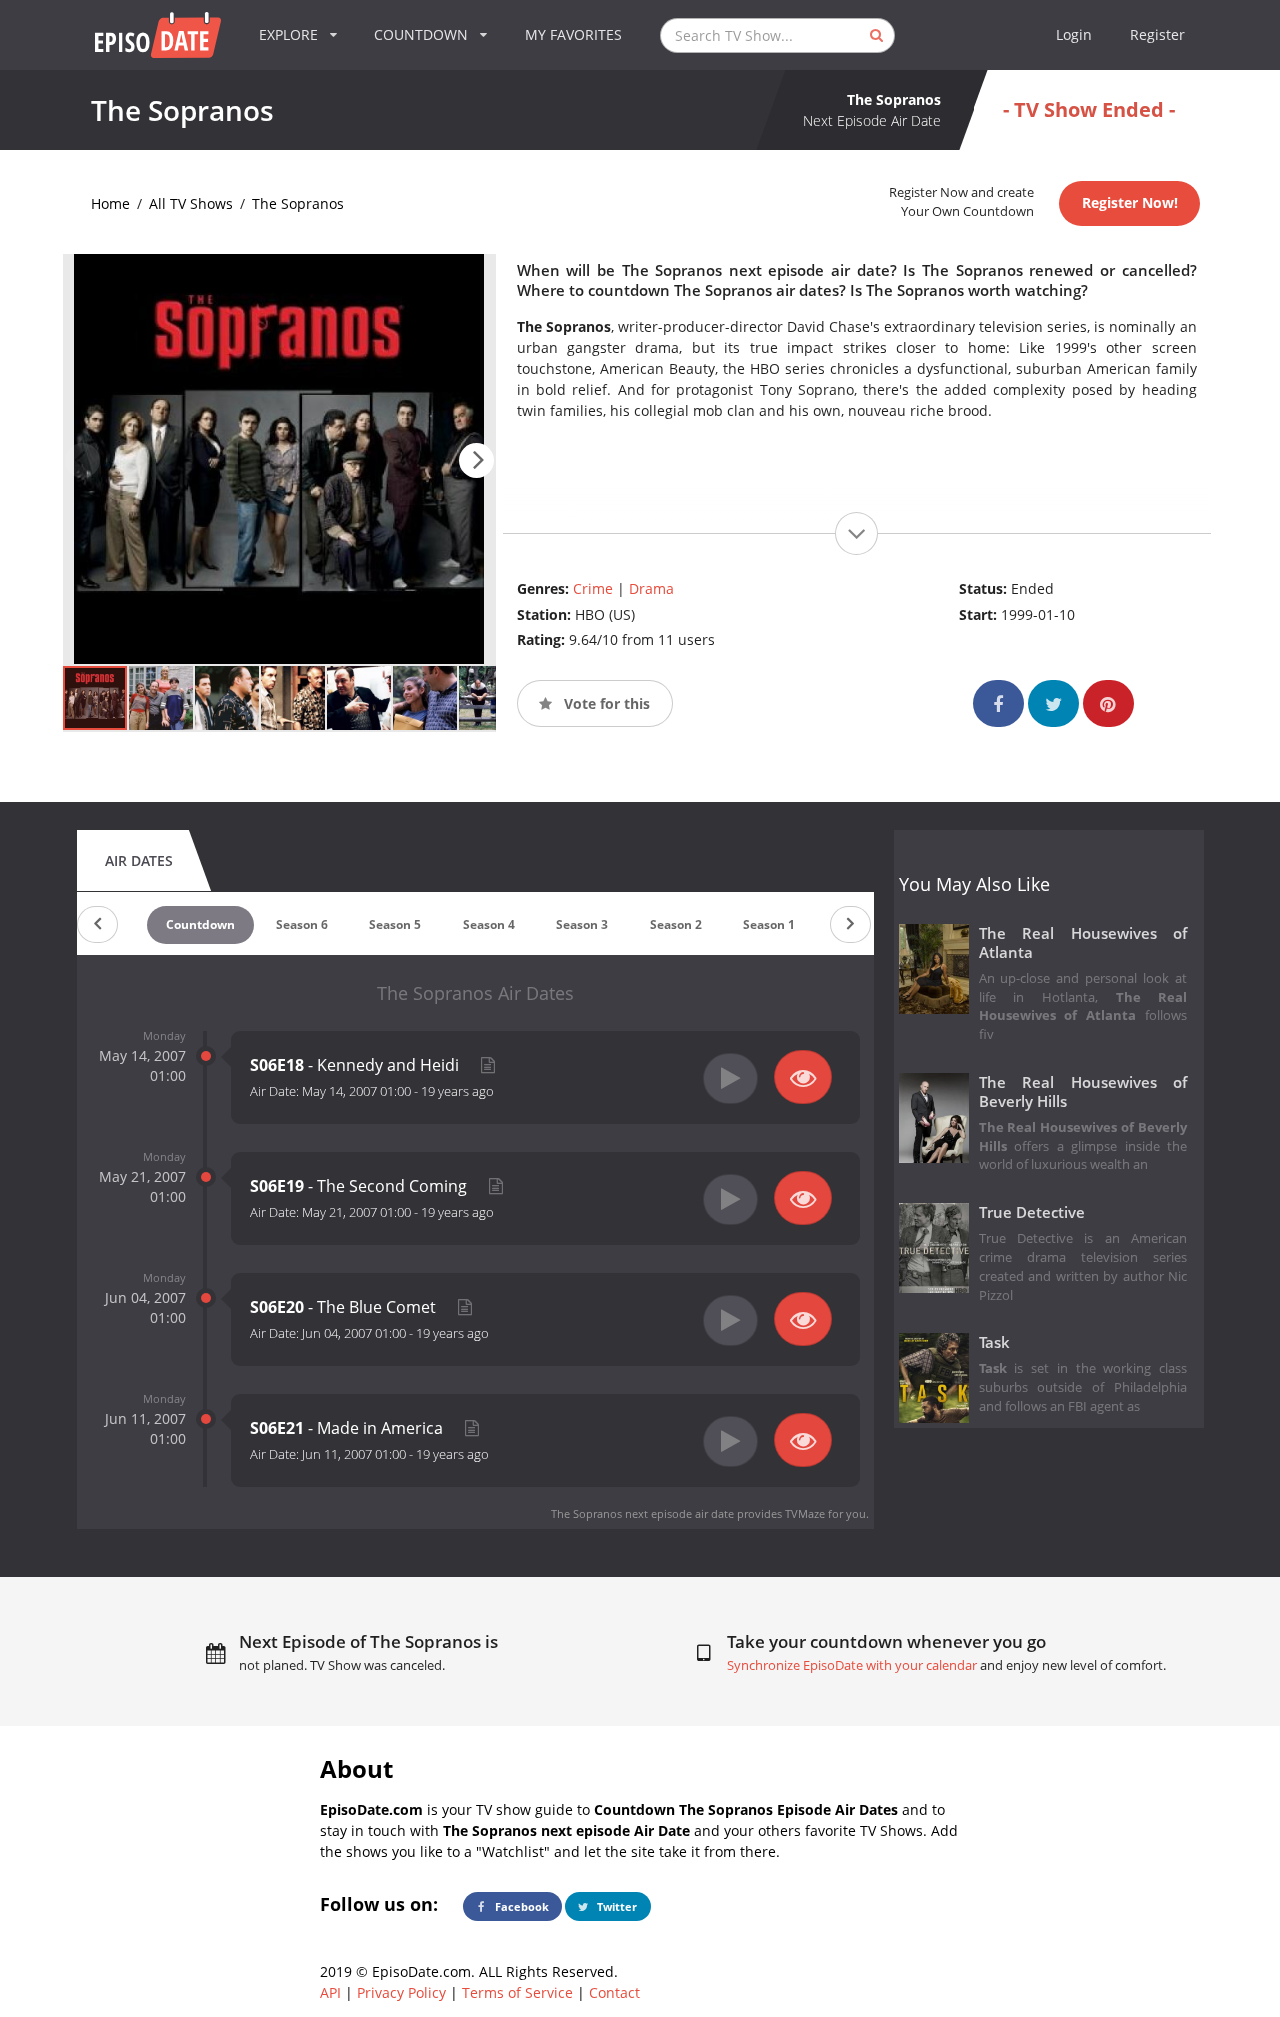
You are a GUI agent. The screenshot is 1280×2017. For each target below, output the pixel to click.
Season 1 (769, 924)
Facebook (520, 1906)
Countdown (200, 924)
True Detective (1032, 1212)
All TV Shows (191, 203)
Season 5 (395, 924)
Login (1074, 34)
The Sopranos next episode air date (642, 1513)
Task (994, 1342)
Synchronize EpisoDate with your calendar (852, 1665)
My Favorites (573, 34)
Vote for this (605, 703)
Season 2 (676, 924)
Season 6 (302, 924)
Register (1157, 34)
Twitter (615, 1906)
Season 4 (489, 924)
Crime (593, 588)
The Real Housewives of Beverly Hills (1083, 1092)
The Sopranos (298, 203)
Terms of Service (517, 1992)
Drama (651, 588)
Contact (614, 1992)
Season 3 (582, 924)
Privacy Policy (401, 1992)
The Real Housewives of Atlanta (1083, 943)
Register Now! (1130, 202)
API (330, 1992)
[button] (476, 460)
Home (110, 203)
